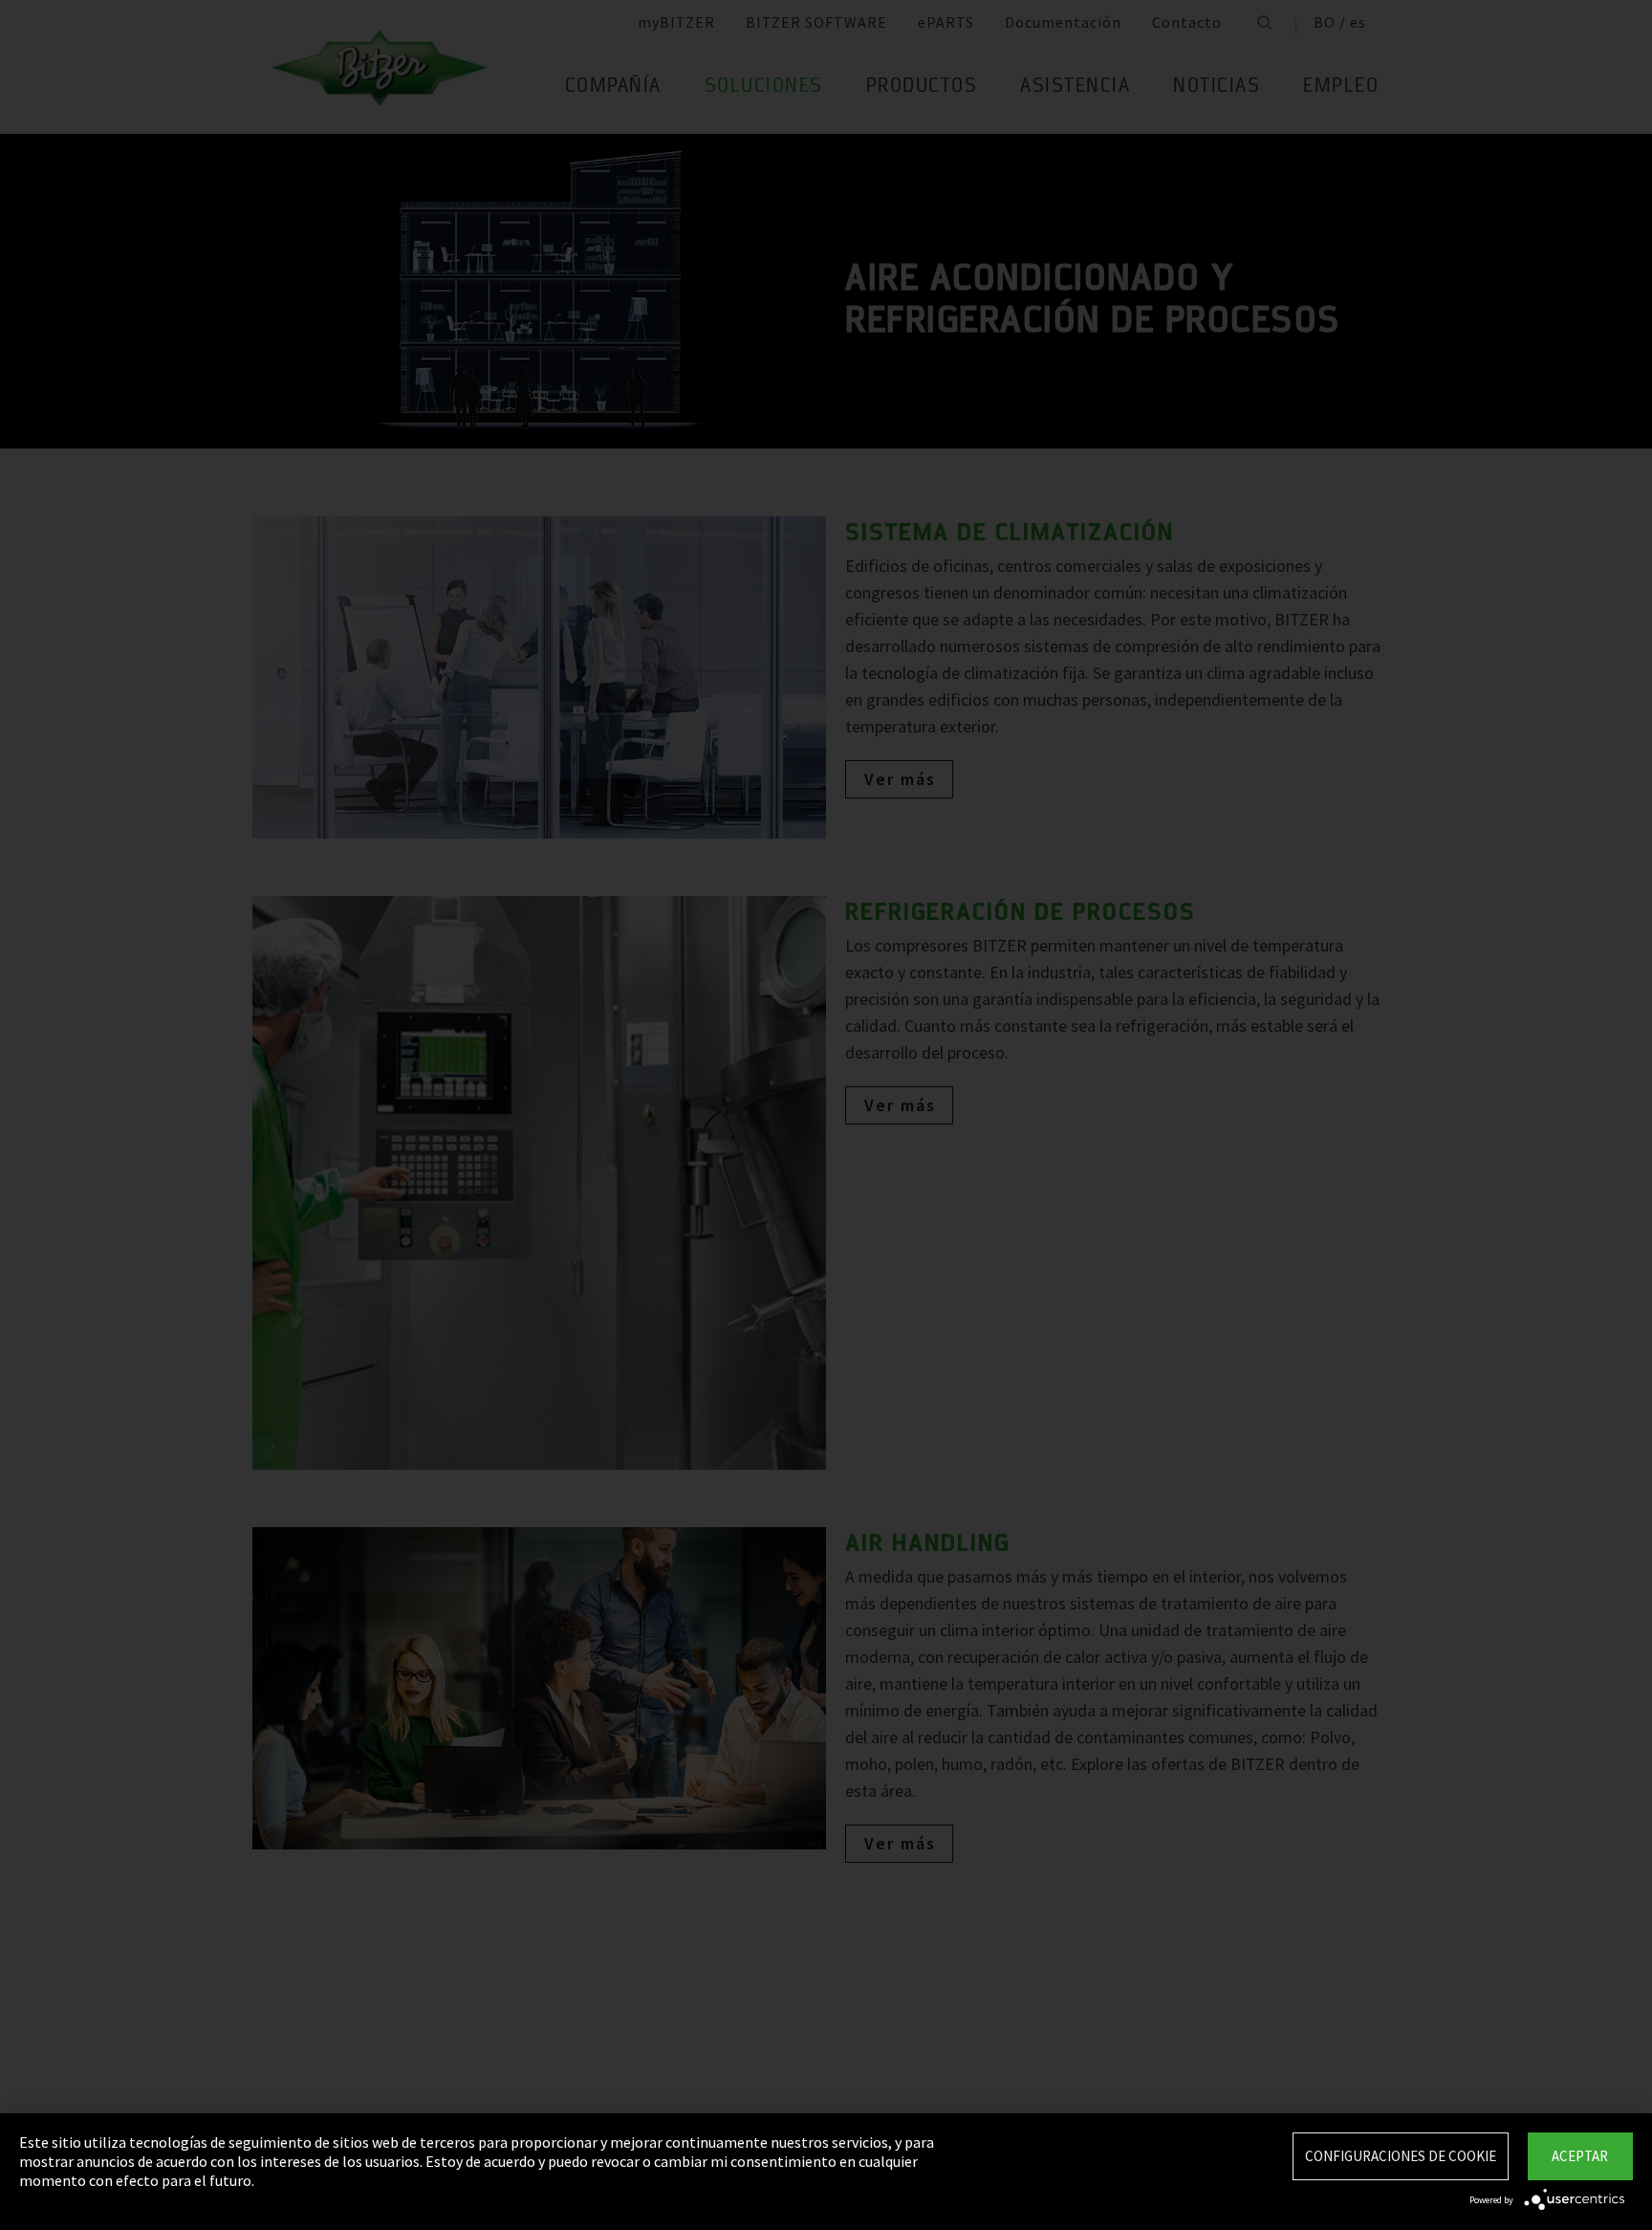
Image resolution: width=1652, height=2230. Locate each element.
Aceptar (1580, 2156)
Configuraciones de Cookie (1401, 2156)
